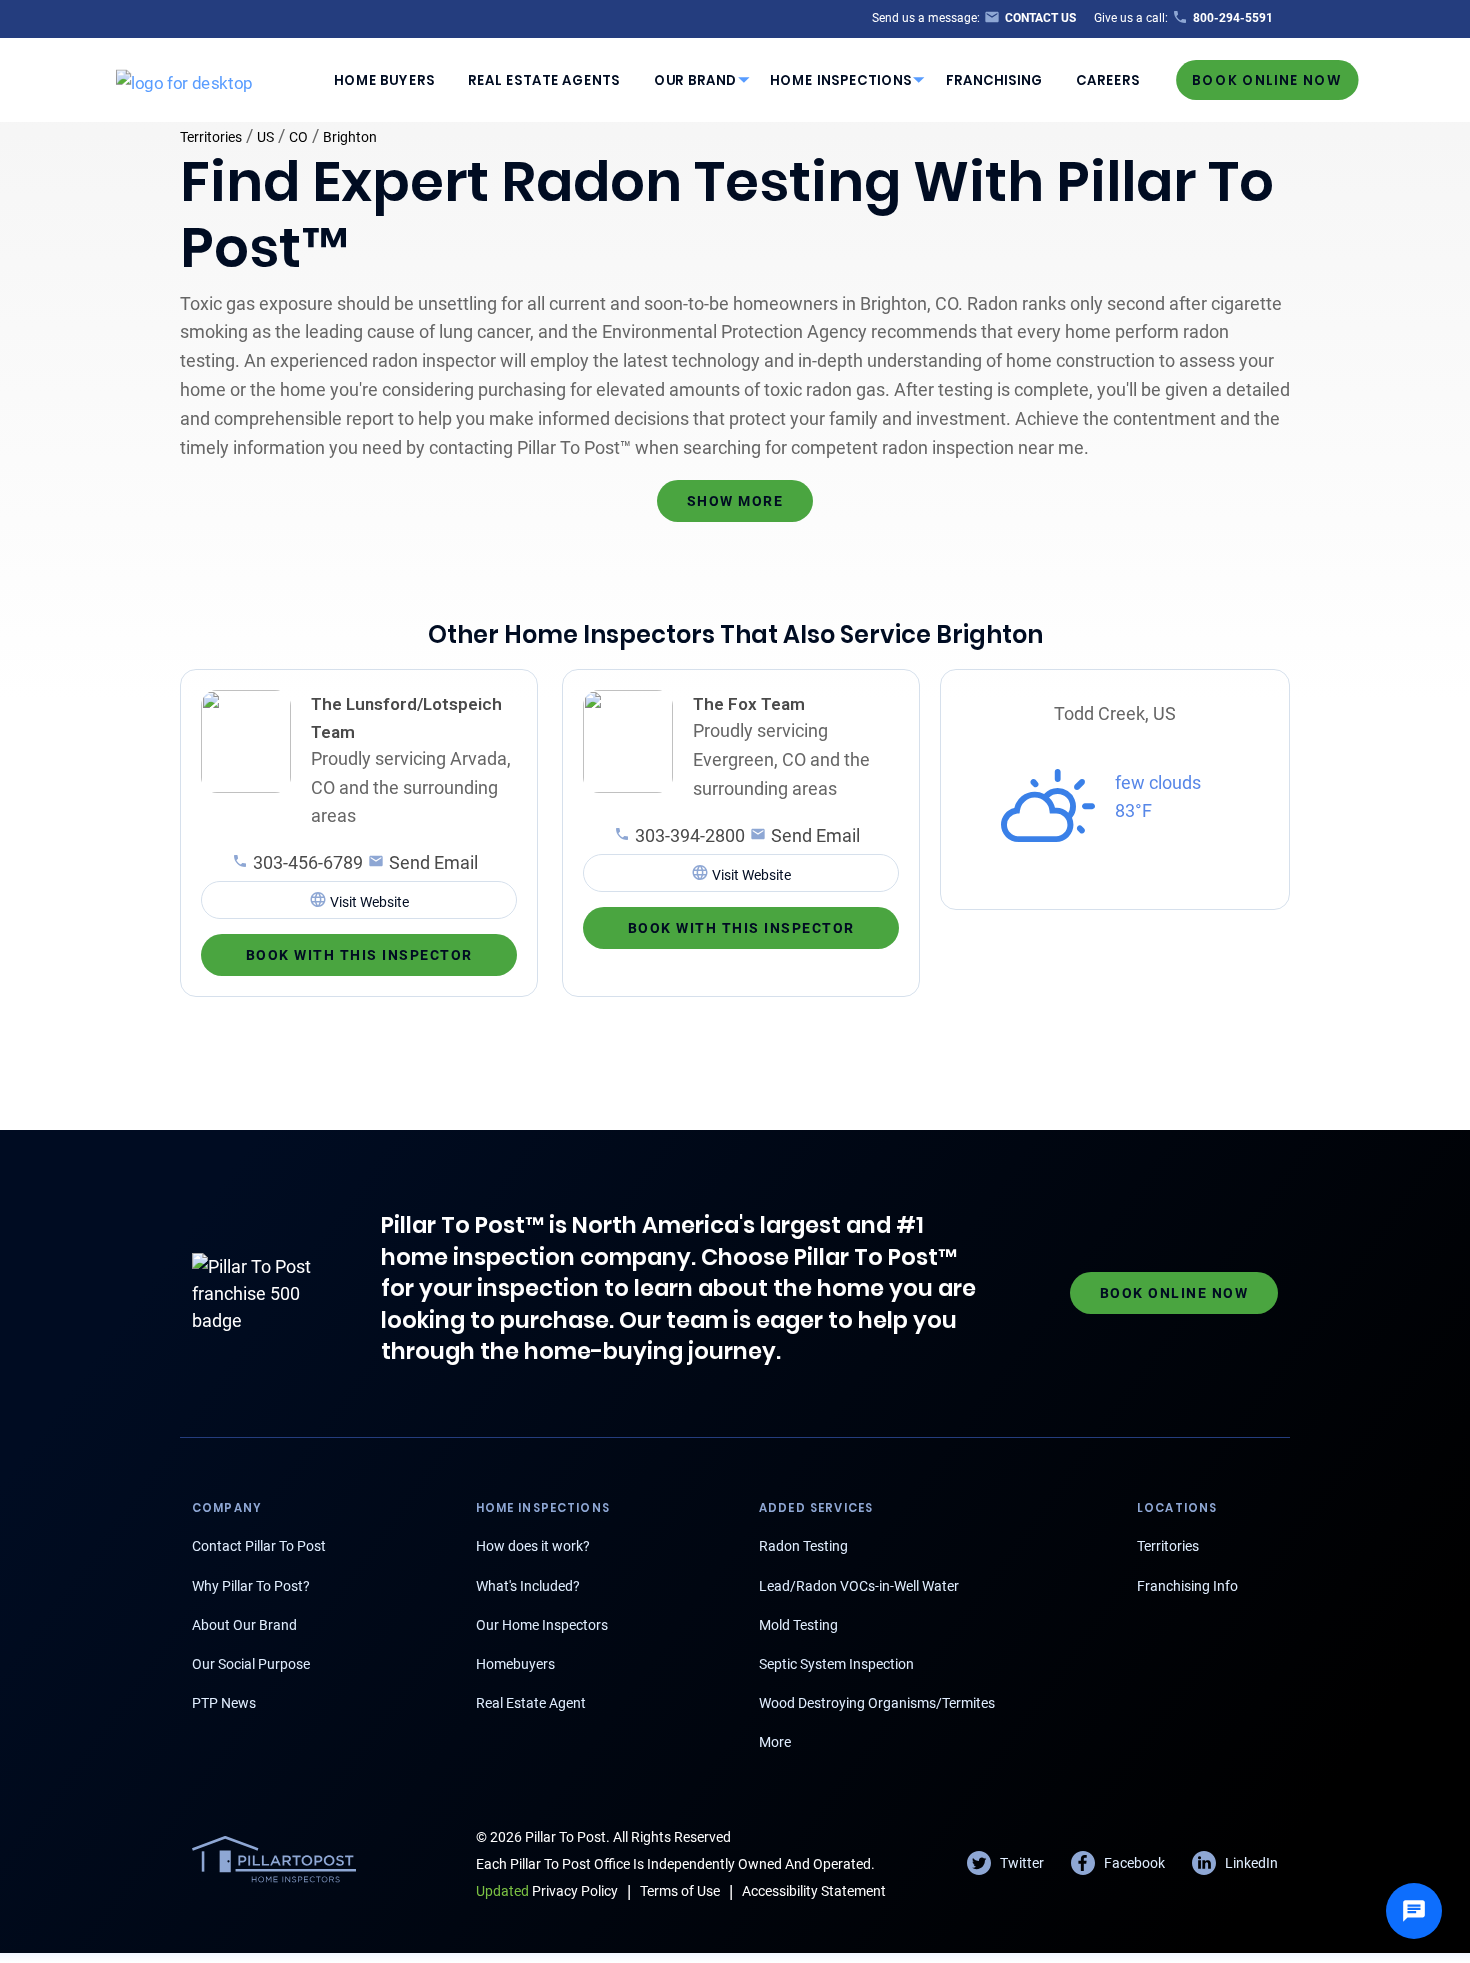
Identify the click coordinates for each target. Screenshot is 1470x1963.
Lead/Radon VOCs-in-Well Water (859, 1586)
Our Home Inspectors (542, 1625)
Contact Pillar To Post (259, 1546)
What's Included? (528, 1586)
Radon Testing (803, 1546)
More (775, 1742)
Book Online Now (1267, 79)
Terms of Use (680, 1891)
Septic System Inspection (836, 1664)
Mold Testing (798, 1625)
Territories (211, 137)
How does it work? (533, 1546)
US (265, 137)
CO (298, 137)
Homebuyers (515, 1664)
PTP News (224, 1703)
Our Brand (695, 79)
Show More (735, 501)
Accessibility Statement (814, 1891)
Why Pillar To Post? (251, 1586)
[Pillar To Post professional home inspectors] (184, 79)
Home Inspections (841, 79)
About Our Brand (244, 1625)
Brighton (350, 137)
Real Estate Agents (544, 79)
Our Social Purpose (251, 1664)
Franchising (994, 79)
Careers (1108, 79)
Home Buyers (384, 79)
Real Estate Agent (531, 1703)
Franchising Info (1187, 1586)
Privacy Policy (547, 1891)
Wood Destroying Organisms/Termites (877, 1703)
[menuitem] (384, 80)
